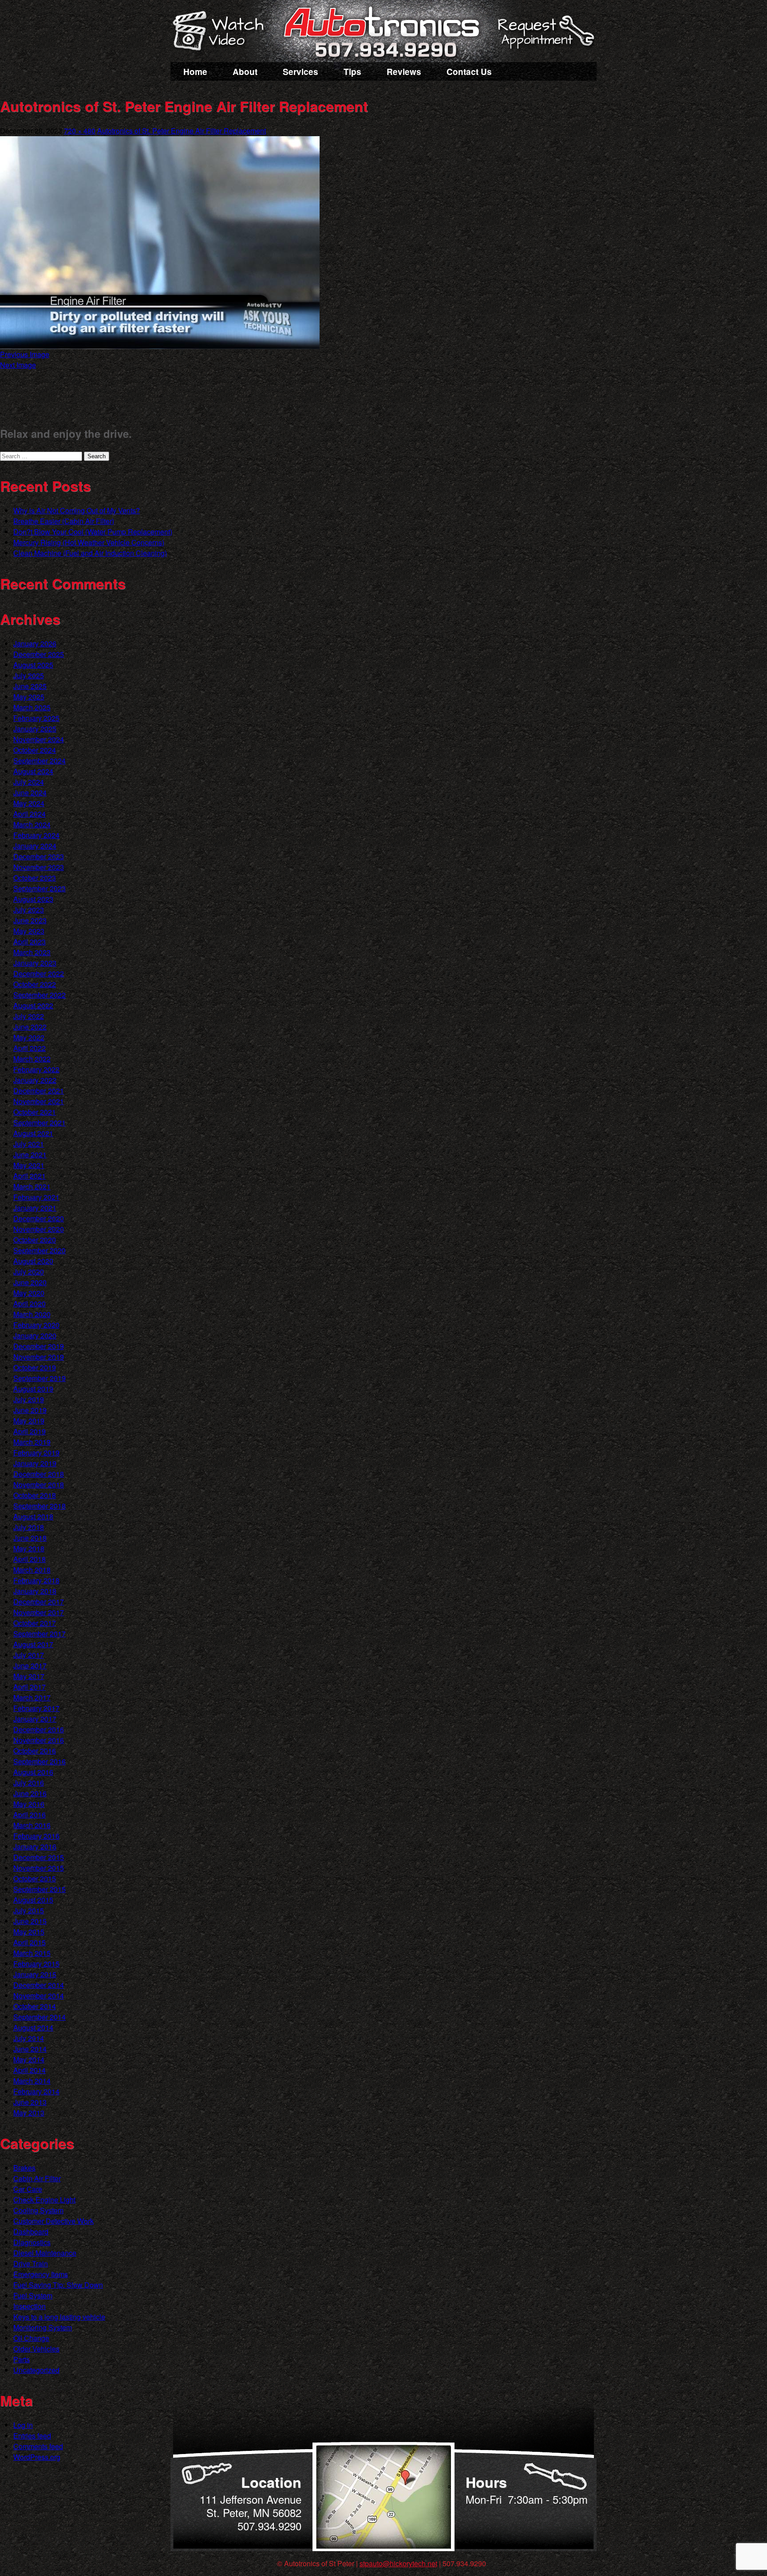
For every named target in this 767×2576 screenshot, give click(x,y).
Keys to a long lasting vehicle (59, 2317)
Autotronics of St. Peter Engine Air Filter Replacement (182, 131)
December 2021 (39, 1091)
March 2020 (32, 1314)
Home (195, 72)
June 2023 (30, 920)
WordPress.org (37, 2457)
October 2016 (35, 1751)
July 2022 (29, 1016)
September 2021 (40, 1123)
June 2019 (30, 1410)
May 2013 (29, 2113)
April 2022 (30, 1048)
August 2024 (33, 771)
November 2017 (39, 1612)
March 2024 (32, 824)
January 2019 (35, 1463)
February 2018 (36, 1580)
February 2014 (36, 2091)
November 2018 (39, 1485)
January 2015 (35, 1974)
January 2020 (35, 1335)
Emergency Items (41, 2274)
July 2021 (29, 1144)
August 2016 (33, 1772)
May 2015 (29, 1932)
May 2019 (29, 1421)
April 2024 (30, 814)
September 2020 (40, 1250)
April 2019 (30, 1431)
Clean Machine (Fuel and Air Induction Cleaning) (90, 553)
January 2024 (35, 846)
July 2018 (29, 1527)
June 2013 (30, 2102)
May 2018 (29, 1548)
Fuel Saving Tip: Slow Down (58, 2285)
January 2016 (35, 1846)
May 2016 (29, 1804)
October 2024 (35, 750)
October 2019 (35, 1367)
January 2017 (35, 1719)
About (245, 72)
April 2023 (30, 942)
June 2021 (30, 1154)
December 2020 (39, 1218)
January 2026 (35, 643)
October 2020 (35, 1240)
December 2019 (39, 1346)
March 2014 (32, 2081)
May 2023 (29, 931)
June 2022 (30, 1027)
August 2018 (33, 1516)
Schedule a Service (545, 37)
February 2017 (36, 1708)
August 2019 (33, 1389)
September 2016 (40, 1761)
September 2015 (40, 1889)
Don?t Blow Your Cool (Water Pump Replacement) (93, 532)
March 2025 (32, 707)
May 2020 (29, 1293)
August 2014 (33, 2027)
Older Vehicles (36, 2349)
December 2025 (39, 654)
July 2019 (29, 1399)
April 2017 (30, 1687)
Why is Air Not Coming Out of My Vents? (77, 510)
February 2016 (36, 1836)
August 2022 (33, 1005)
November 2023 (39, 867)
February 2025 (36, 718)
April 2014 (30, 2070)
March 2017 (32, 1697)
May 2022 (29, 1037)
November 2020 (39, 1229)
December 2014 (39, 1985)
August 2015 (33, 1900)
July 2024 (29, 782)
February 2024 (36, 835)
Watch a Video (222, 32)
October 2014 (35, 2006)
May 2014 (29, 2059)
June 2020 (30, 1282)
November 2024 (39, 739)
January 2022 (35, 1080)
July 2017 (29, 1655)
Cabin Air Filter (37, 2178)
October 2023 (35, 878)
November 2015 (39, 1868)
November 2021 (39, 1101)
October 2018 (35, 1495)
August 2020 (33, 1261)
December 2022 (39, 973)
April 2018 (30, 1559)
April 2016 (30, 1815)
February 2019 (36, 1453)
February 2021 (36, 1197)
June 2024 (30, 792)
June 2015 (30, 1921)
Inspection (30, 2306)
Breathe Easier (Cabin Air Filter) (64, 521)
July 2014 (29, 2038)
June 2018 (30, 1538)
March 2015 (32, 1953)
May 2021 (29, 1165)
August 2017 (33, 1644)
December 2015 (39, 1857)
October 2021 (35, 1112)
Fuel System (33, 2295)
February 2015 (36, 1964)
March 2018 (32, 1570)
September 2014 (40, 2017)
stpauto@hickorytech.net (398, 2563)
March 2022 (32, 1059)
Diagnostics (32, 2242)
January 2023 (35, 963)
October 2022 (35, 984)
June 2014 (30, 2049)
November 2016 (39, 1740)
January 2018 (35, 1591)
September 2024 (40, 761)
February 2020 (36, 1325)
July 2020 (29, 1272)
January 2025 (35, 729)
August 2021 (33, 1133)
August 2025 (33, 665)
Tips (352, 72)
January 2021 (35, 1208)
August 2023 (33, 899)
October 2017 (35, 1623)
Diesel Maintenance (45, 2253)
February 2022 (36, 1069)
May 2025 (29, 697)
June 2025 (30, 686)
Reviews (404, 72)
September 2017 (40, 1634)
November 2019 (39, 1357)
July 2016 (29, 1783)
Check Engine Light (44, 2200)
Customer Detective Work (53, 2221)
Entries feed (32, 2436)
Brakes (24, 2168)
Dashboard (31, 2232)
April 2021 (30, 1176)
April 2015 (30, 1942)
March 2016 (32, 1825)
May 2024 (29, 803)
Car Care (28, 2189)
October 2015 (35, 1878)
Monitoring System (43, 2327)
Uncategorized (36, 2370)
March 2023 (32, 952)
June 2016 (30, 1793)
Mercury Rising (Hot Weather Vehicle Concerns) (89, 542)
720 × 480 (80, 131)
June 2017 (30, 1666)
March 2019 (32, 1442)
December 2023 (39, 856)
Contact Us (469, 72)
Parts (22, 2359)
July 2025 (29, 675)
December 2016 (39, 1729)
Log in (23, 2425)
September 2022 (40, 995)
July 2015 (29, 1910)
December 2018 (39, 1474)
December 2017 (39, 1602)
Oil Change (31, 2338)
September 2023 (40, 888)
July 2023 (29, 910)
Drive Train (31, 2263)
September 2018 (40, 1506)
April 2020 (30, 1304)
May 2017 (29, 1676)
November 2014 (39, 1996)
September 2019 (40, 1378)
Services (300, 72)
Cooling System (38, 2210)
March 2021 (32, 1186)
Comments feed (38, 2446)
